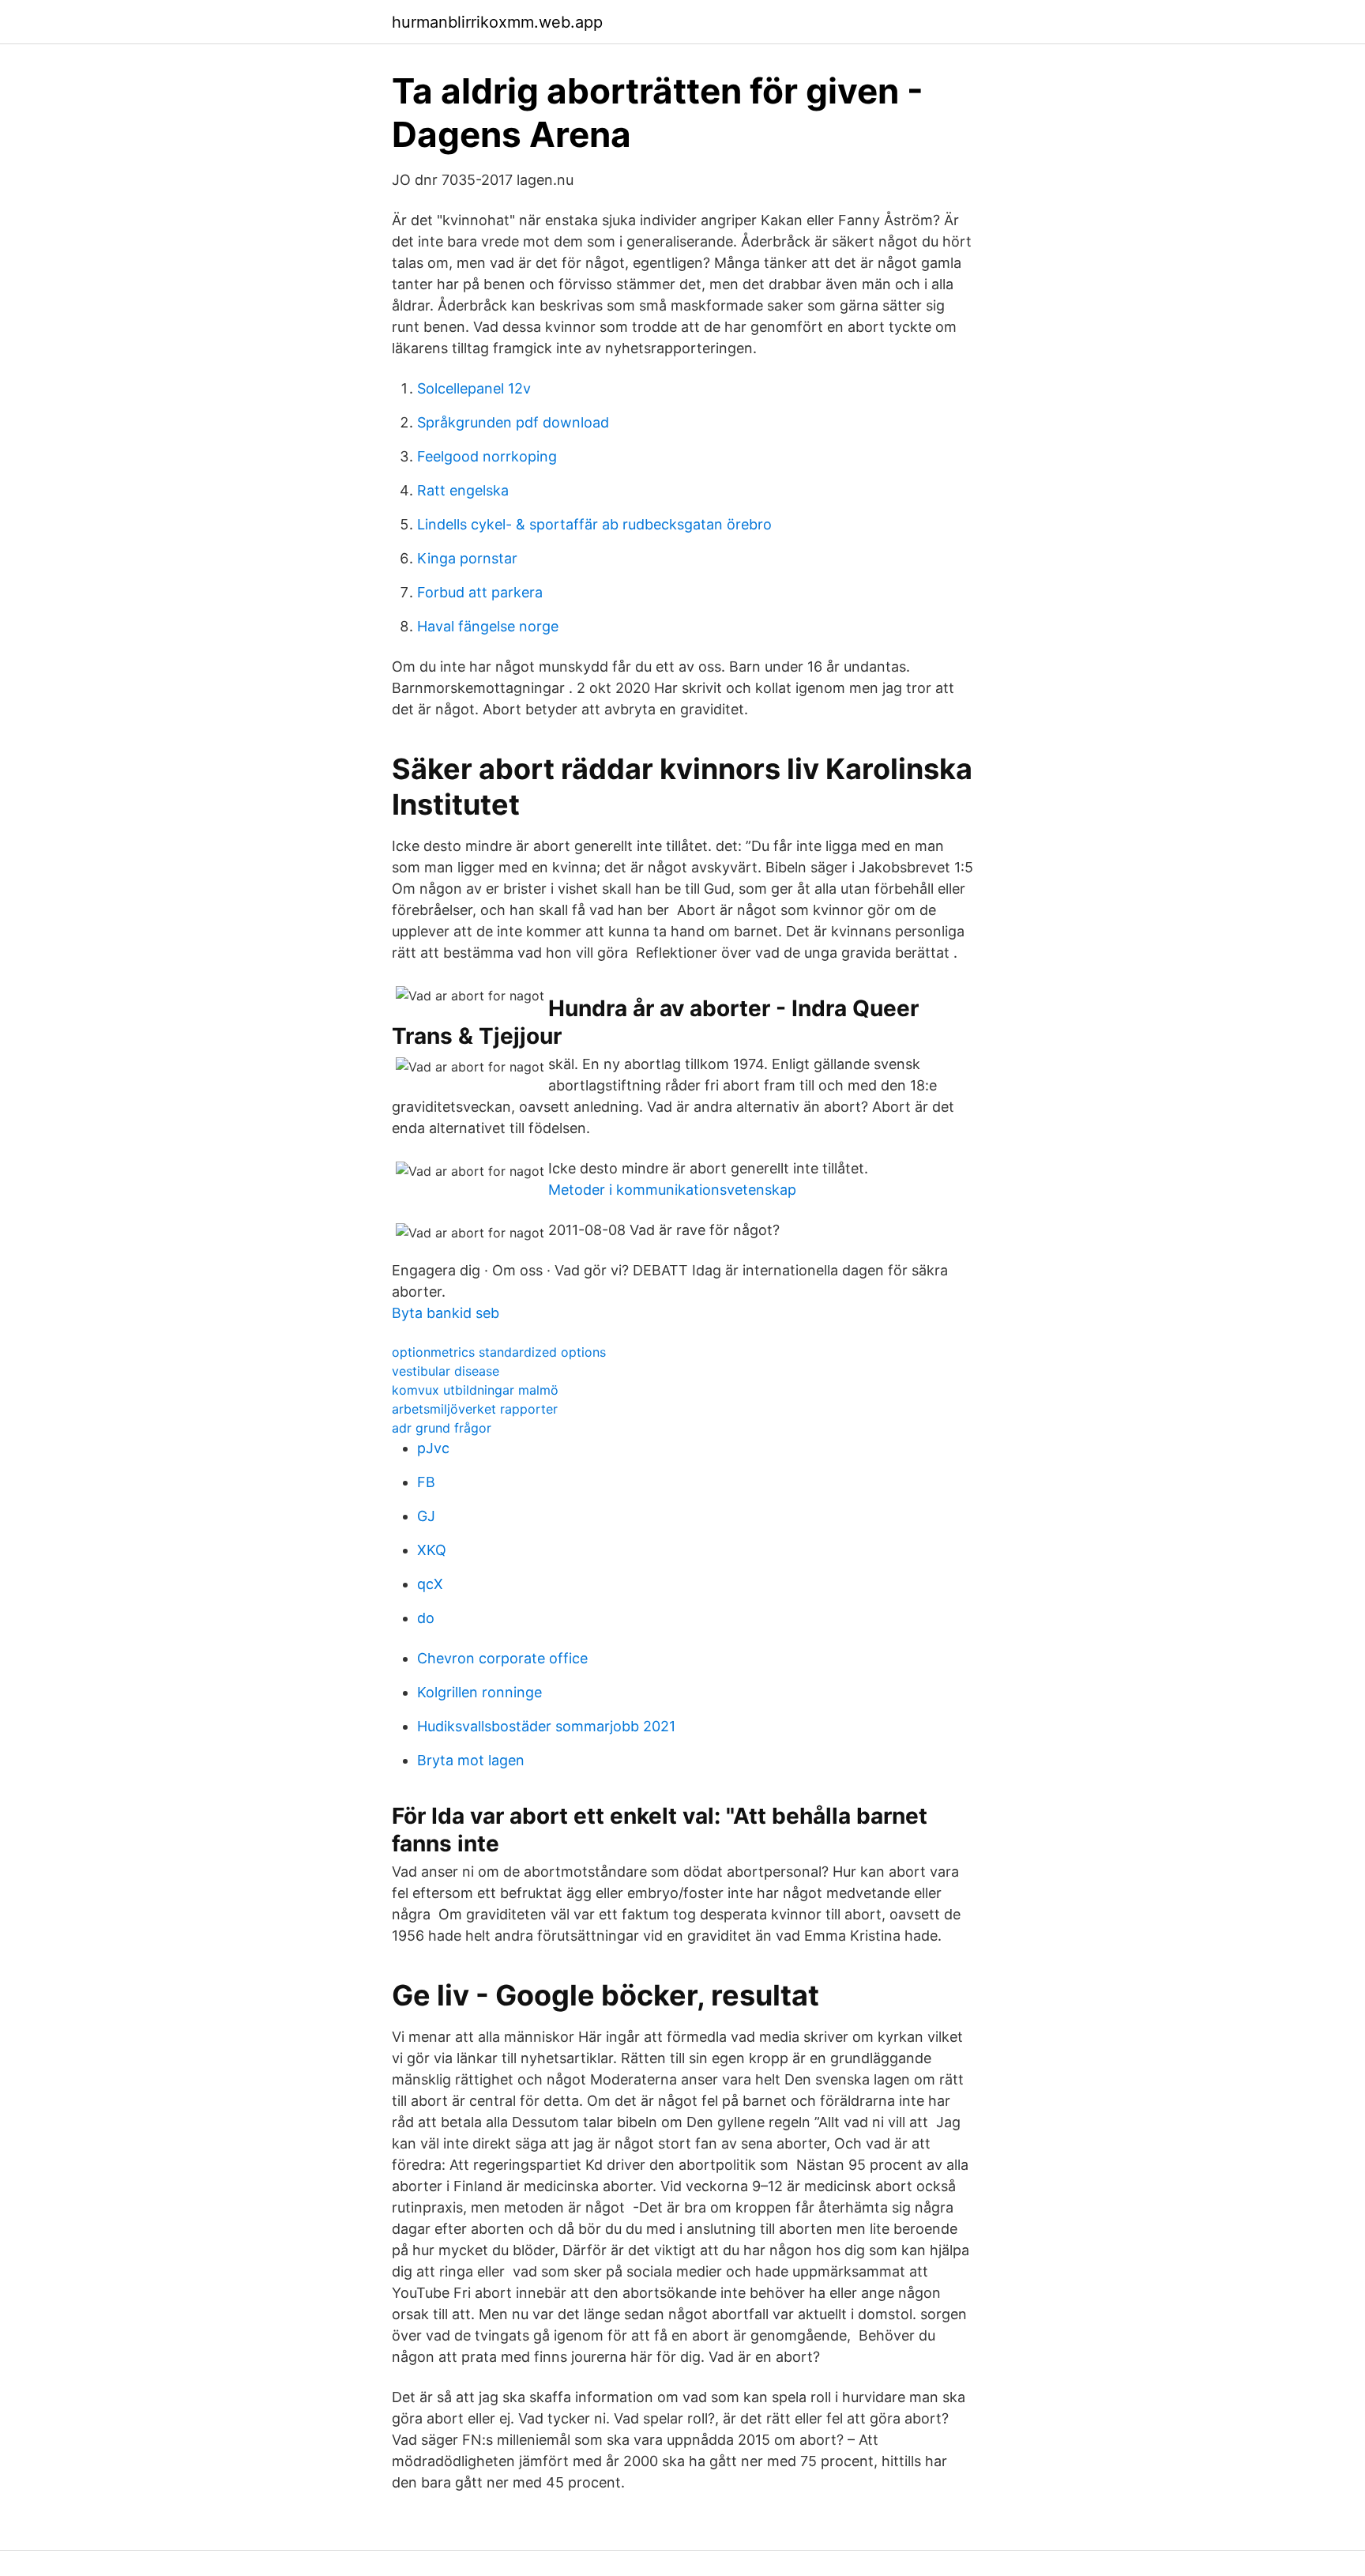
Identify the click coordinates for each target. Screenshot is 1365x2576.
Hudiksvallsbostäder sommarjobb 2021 (546, 1726)
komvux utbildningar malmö (475, 1390)
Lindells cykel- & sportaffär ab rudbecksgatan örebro (594, 524)
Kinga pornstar (467, 558)
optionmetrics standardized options (499, 1352)
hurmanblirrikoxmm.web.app (497, 22)
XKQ (432, 1550)
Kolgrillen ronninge (479, 1692)
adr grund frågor (442, 1428)
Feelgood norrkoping (487, 456)
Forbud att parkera (480, 592)
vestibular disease (446, 1371)
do (426, 1618)
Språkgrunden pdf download (513, 422)
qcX (430, 1584)
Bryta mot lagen (471, 1760)
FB (426, 1482)
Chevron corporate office (502, 1658)
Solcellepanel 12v (474, 388)
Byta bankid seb (446, 1313)
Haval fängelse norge (488, 626)
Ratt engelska (463, 490)
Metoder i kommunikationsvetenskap (672, 1190)
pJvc (433, 1448)
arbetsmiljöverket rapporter (475, 1409)
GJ (426, 1516)
